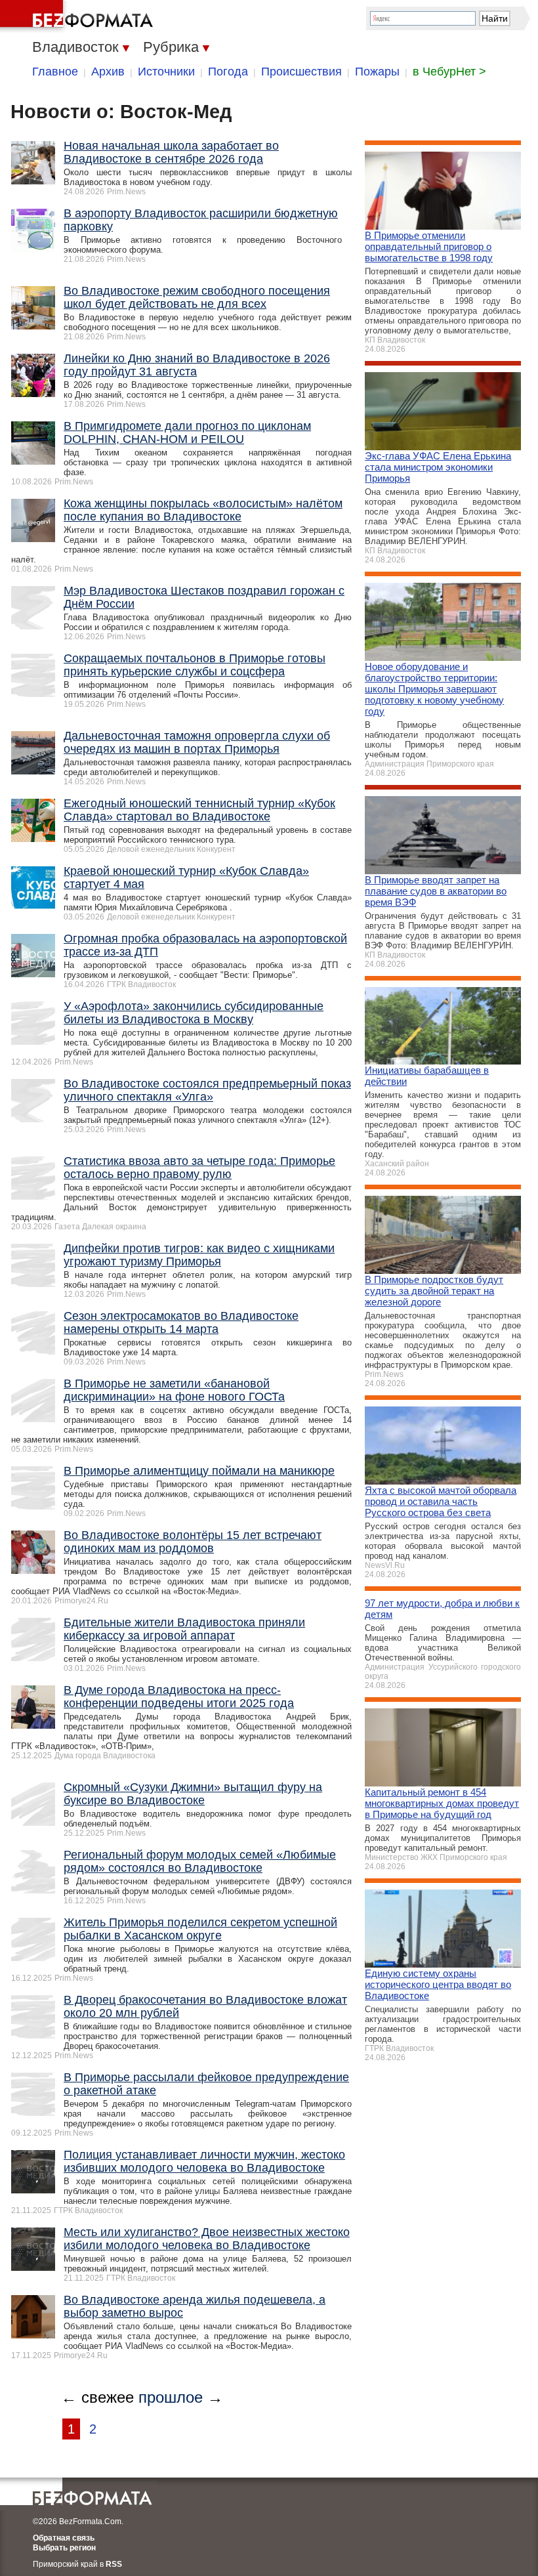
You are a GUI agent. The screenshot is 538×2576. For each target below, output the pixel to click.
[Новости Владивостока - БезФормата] (79, 16)
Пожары (377, 72)
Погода (228, 72)
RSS (114, 2564)
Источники (166, 72)
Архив (108, 72)
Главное (55, 72)
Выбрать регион (64, 2548)
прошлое (171, 2397)
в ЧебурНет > (449, 72)
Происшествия (301, 72)
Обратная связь (64, 2538)
